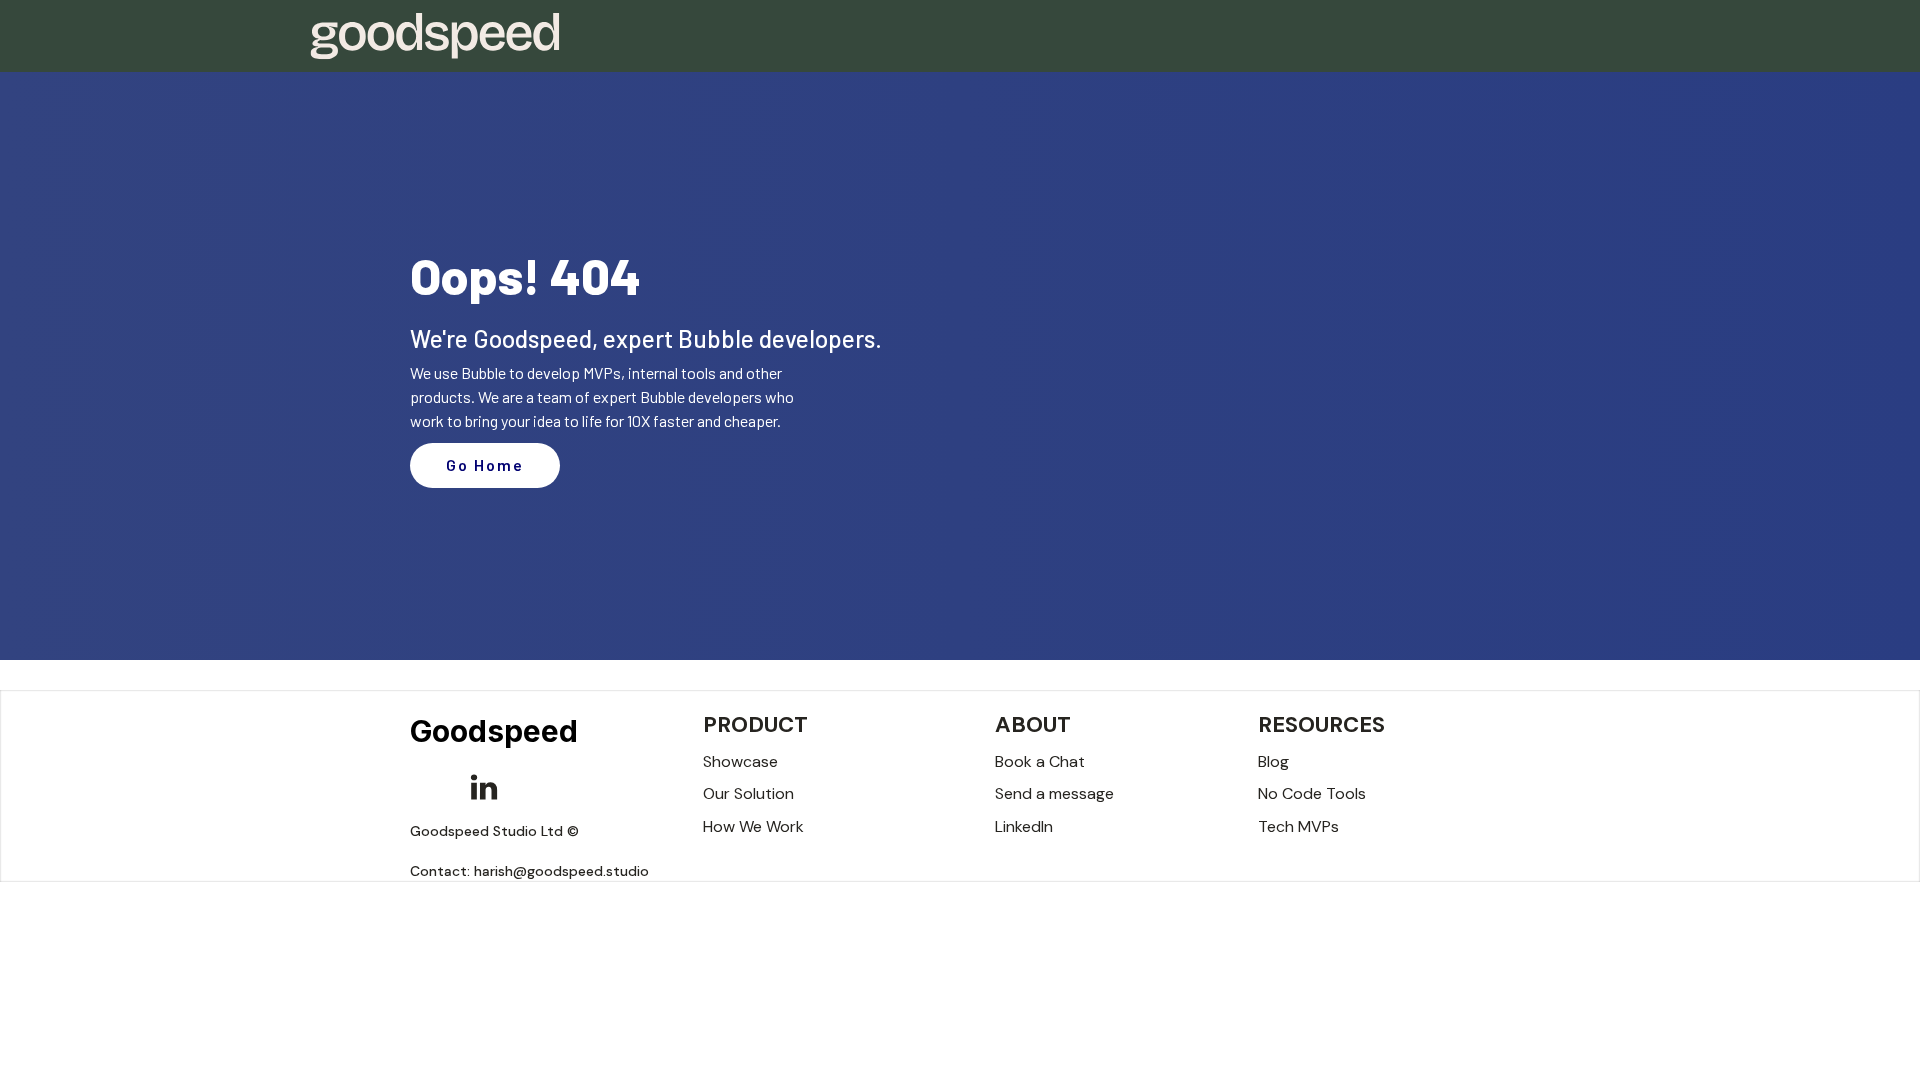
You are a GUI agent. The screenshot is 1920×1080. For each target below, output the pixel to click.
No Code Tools (1312, 793)
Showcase (740, 761)
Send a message (1054, 793)
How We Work (753, 826)
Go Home (485, 464)
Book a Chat (1040, 761)
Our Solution (748, 793)
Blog (1273, 761)
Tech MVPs (1298, 826)
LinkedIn (1024, 826)
